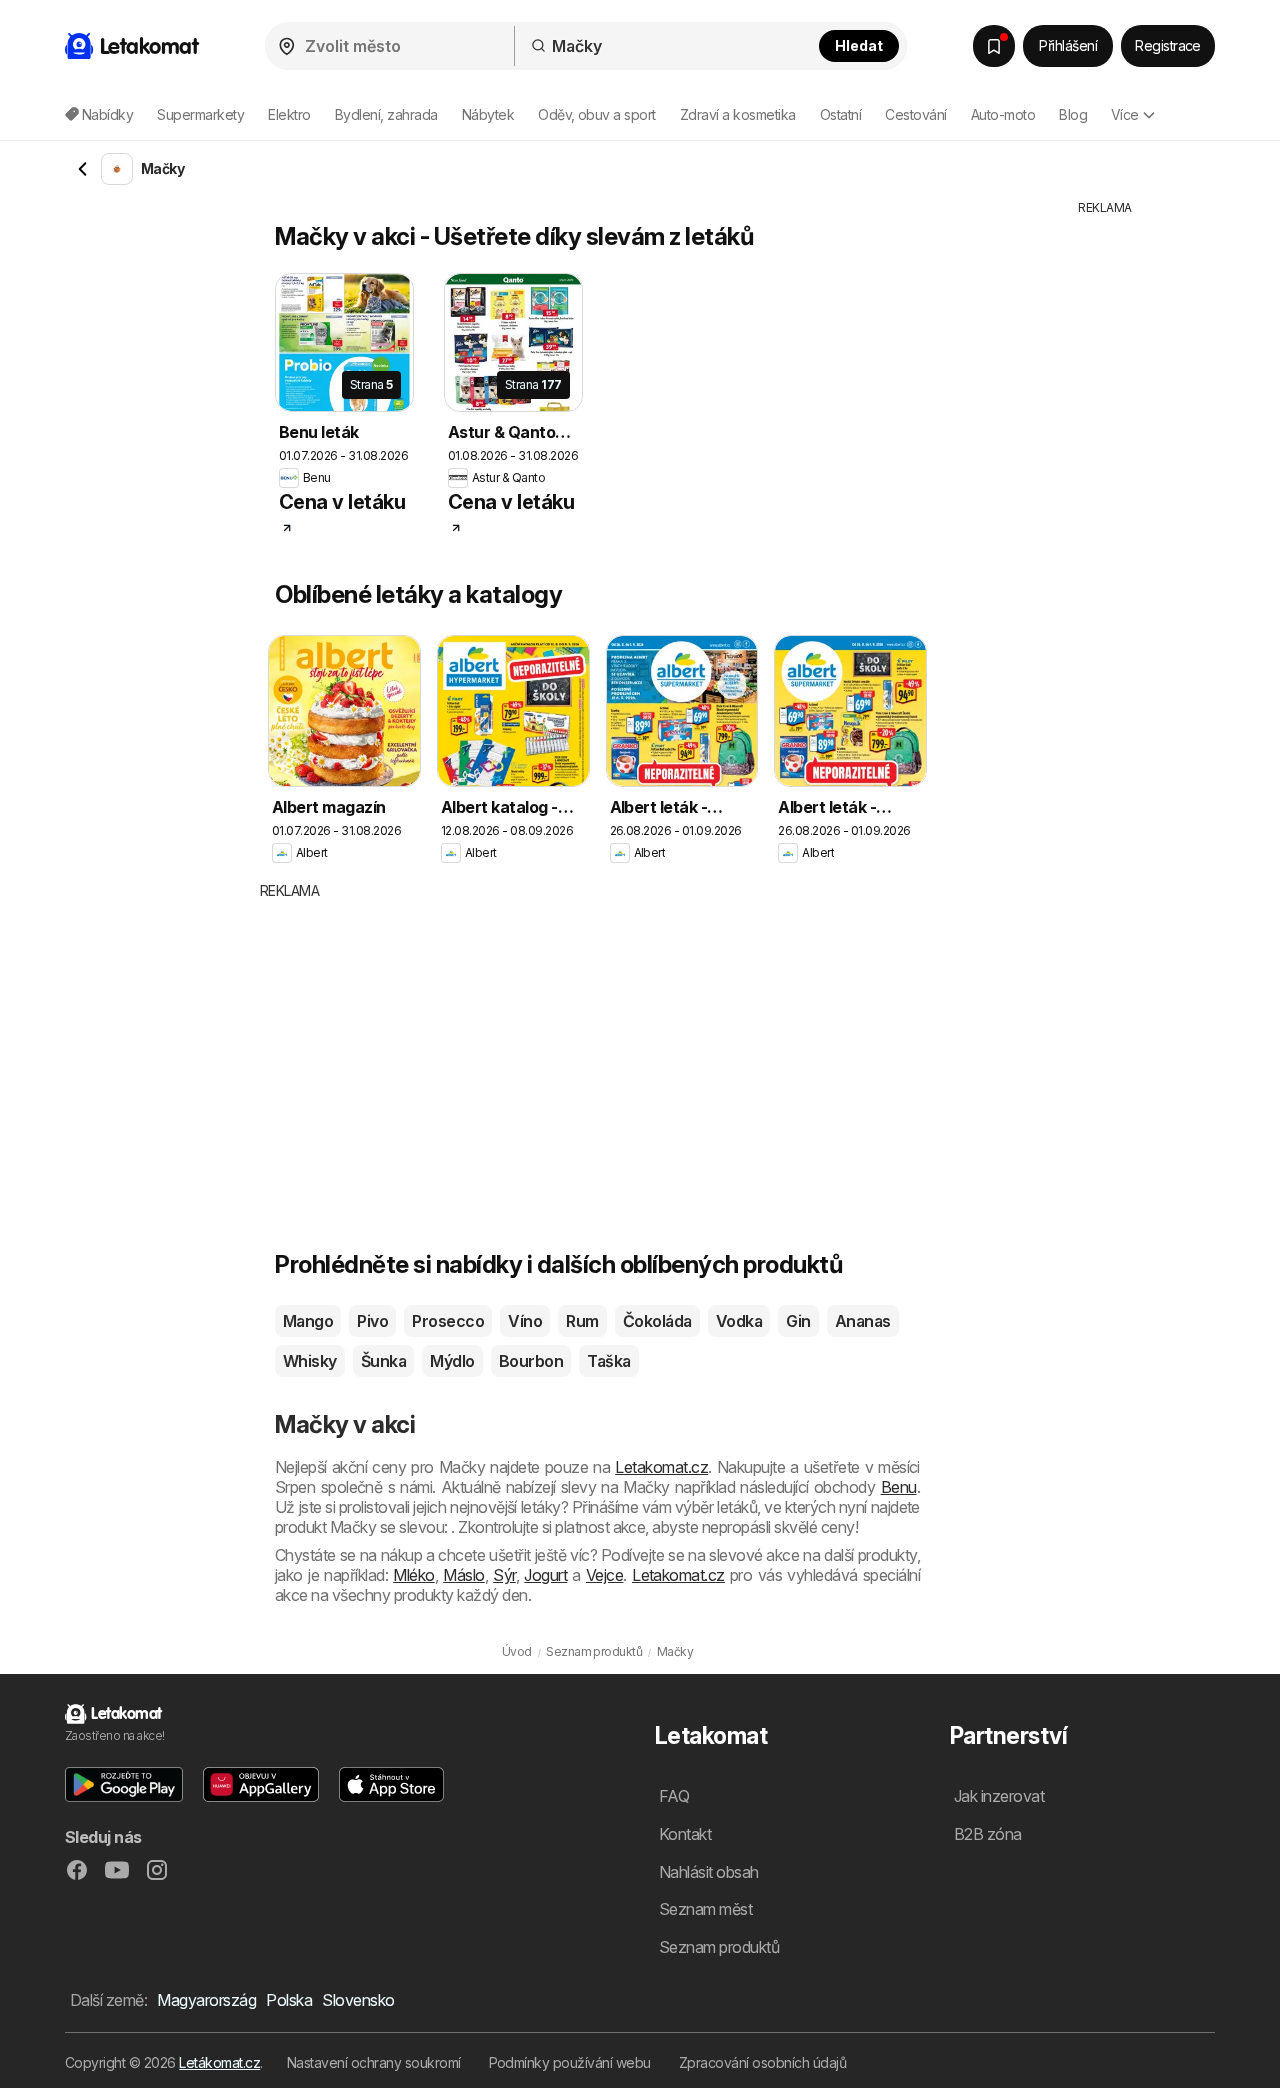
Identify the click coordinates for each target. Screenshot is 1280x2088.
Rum (582, 1321)
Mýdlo (452, 1361)
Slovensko (358, 2000)
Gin (798, 1321)
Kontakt (685, 1834)
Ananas (863, 1321)
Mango (308, 1321)
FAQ (674, 1796)
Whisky (310, 1361)
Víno (525, 1321)
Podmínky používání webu (570, 2062)
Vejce (604, 1575)
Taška (608, 1361)
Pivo (372, 1321)
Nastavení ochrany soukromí (374, 2062)
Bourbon (531, 1361)
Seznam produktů (719, 1947)
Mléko (413, 1575)
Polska (289, 2000)
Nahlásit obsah (709, 1872)
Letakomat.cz (661, 1467)
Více (1125, 114)
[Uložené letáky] (994, 46)
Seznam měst (705, 1909)
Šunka (383, 1361)
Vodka (739, 1321)
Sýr (504, 1575)
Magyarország (206, 2000)
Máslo (463, 1575)
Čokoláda (657, 1321)
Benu (899, 1487)
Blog (1073, 114)
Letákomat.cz (219, 2062)
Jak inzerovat (999, 1796)
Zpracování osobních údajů (762, 2062)
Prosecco (448, 1321)
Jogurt (545, 1575)
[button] (124, 1784)
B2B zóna (988, 1834)
